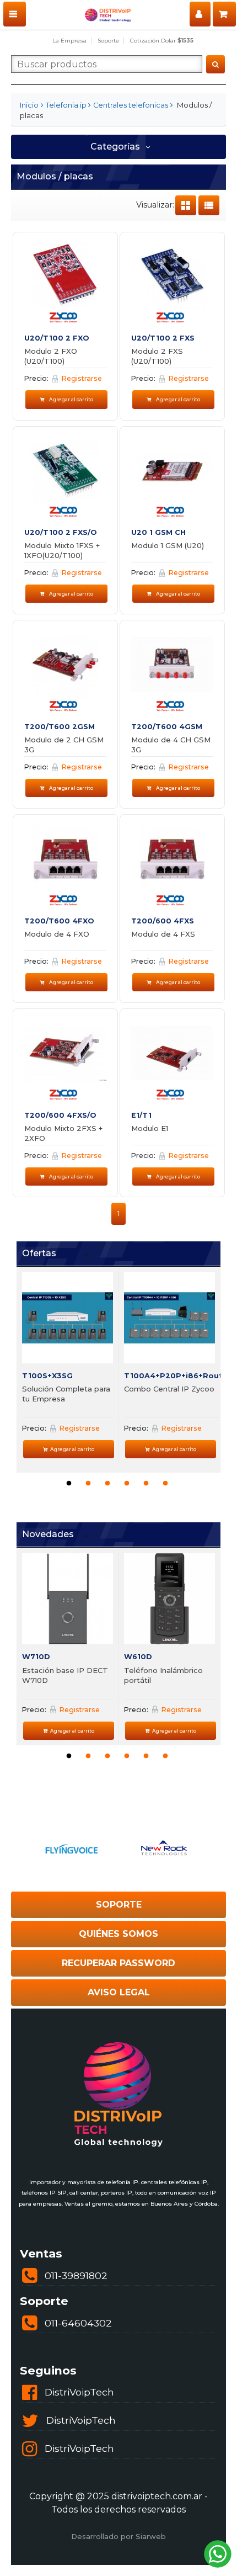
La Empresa (69, 41)
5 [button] (146, 1484)
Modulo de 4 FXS (163, 934)
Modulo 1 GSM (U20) (168, 545)
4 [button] (127, 1484)
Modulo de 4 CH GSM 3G (171, 745)
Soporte (108, 41)
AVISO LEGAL (119, 1992)
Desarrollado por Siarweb (118, 2536)
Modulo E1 (150, 1128)
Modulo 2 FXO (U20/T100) (51, 356)
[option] (68, 1366)
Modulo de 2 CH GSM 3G (64, 745)
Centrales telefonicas (131, 105)
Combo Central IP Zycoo (169, 1389)
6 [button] (165, 1484)
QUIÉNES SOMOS (118, 1934)
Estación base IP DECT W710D (65, 1675)
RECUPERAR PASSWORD (118, 1963)
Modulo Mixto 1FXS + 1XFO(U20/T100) (62, 550)
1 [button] (69, 1484)
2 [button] (88, 1484)
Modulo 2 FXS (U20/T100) (157, 356)
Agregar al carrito (71, 399)
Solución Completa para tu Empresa (66, 1394)
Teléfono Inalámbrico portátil (163, 1675)
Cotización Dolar (162, 41)
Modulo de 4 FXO (57, 934)
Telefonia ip (66, 105)
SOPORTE (119, 1905)
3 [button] (107, 1484)
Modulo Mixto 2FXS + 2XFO (63, 1133)
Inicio (29, 105)
